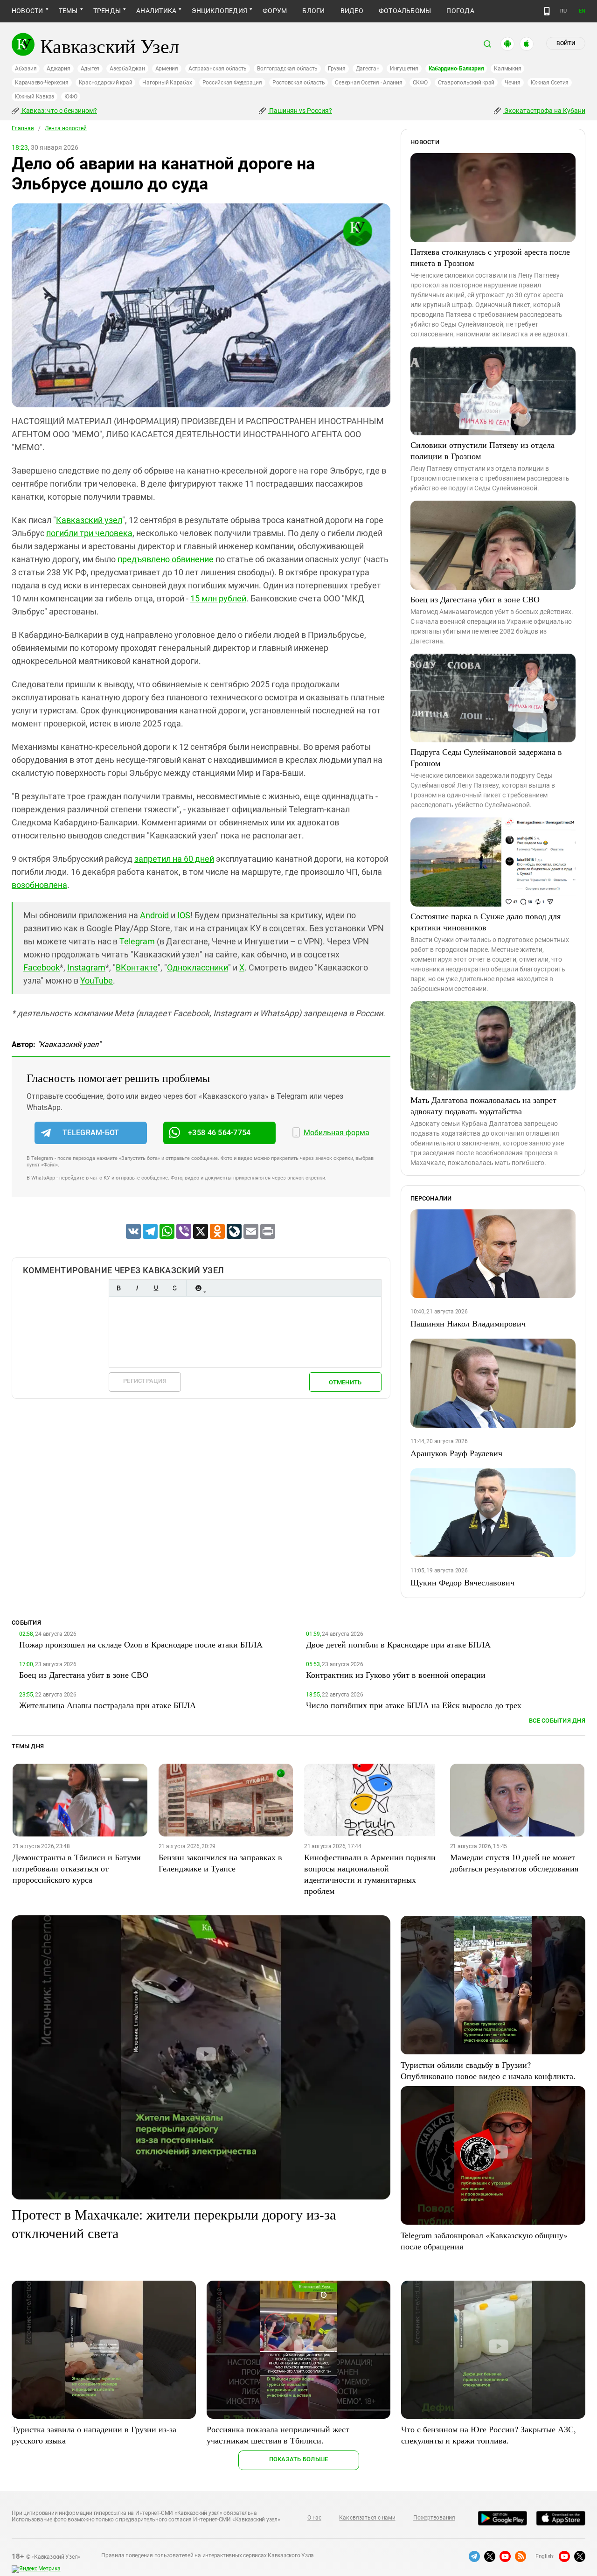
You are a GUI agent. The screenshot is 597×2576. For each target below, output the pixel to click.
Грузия (337, 69)
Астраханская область (218, 69)
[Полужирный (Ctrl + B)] (118, 1288)
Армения (167, 69)
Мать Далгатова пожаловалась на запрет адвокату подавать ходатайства (483, 1105)
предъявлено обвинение (166, 559)
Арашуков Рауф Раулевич (456, 1453)
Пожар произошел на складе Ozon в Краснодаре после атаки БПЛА (141, 1644)
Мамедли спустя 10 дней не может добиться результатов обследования (514, 1863)
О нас (314, 2518)
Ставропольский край (466, 83)
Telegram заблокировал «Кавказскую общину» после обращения (484, 2241)
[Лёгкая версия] (547, 11)
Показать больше (299, 2459)
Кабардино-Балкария (456, 69)
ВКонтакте (137, 967)
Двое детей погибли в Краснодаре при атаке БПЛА (398, 1644)
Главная (23, 128)
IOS (184, 915)
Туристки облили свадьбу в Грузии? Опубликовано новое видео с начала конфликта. (488, 2070)
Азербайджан (127, 69)
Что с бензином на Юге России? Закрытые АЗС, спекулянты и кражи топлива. (489, 2435)
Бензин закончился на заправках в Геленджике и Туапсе (220, 1863)
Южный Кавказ (35, 97)
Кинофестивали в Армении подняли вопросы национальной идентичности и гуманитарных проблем (370, 1874)
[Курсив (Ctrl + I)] (137, 1288)
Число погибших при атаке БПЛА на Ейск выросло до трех (414, 1705)
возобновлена (39, 885)
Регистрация (145, 1381)
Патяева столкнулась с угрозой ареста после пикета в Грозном (490, 257)
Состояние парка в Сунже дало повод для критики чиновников (486, 921)
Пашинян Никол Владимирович (468, 1323)
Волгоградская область (287, 69)
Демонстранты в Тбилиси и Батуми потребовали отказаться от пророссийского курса (77, 1868)
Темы (68, 11)
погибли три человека (89, 533)
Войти (566, 43)
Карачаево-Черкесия (42, 83)
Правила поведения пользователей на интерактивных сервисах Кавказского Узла (208, 2555)
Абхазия (26, 69)
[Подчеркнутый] (156, 1288)
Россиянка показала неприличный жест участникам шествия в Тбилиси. (278, 2435)
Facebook (42, 967)
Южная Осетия (550, 83)
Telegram (137, 941)
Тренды (107, 11)
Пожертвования (434, 2518)
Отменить (345, 1382)
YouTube (97, 981)
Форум (275, 11)
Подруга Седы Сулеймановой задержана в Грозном (486, 757)
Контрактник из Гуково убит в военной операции (396, 1675)
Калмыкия (507, 69)
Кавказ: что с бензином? (59, 111)
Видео (352, 11)
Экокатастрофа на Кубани (544, 111)
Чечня (513, 83)
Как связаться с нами (367, 2518)
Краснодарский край (106, 83)
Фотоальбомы (405, 11)
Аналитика (156, 11)
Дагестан (368, 69)
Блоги (313, 11)
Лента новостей (66, 128)
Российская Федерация (232, 83)
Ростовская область (299, 83)
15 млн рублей (218, 598)
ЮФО (71, 97)
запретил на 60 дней (174, 859)
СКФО (420, 83)
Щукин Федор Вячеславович (462, 1582)
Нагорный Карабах (167, 83)
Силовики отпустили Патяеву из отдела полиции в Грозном (482, 450)
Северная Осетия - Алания (368, 83)
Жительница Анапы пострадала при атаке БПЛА (108, 1705)
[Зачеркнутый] (174, 1288)
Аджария (58, 69)
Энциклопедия (219, 11)
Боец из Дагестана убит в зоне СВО (475, 599)
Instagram (86, 967)
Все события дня (557, 1721)
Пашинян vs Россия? (300, 111)
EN (582, 11)
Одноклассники (198, 967)
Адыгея (90, 69)
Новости (28, 11)
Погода (460, 11)
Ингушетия (404, 69)
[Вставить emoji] (198, 1288)
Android (154, 915)
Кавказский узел (89, 520)
